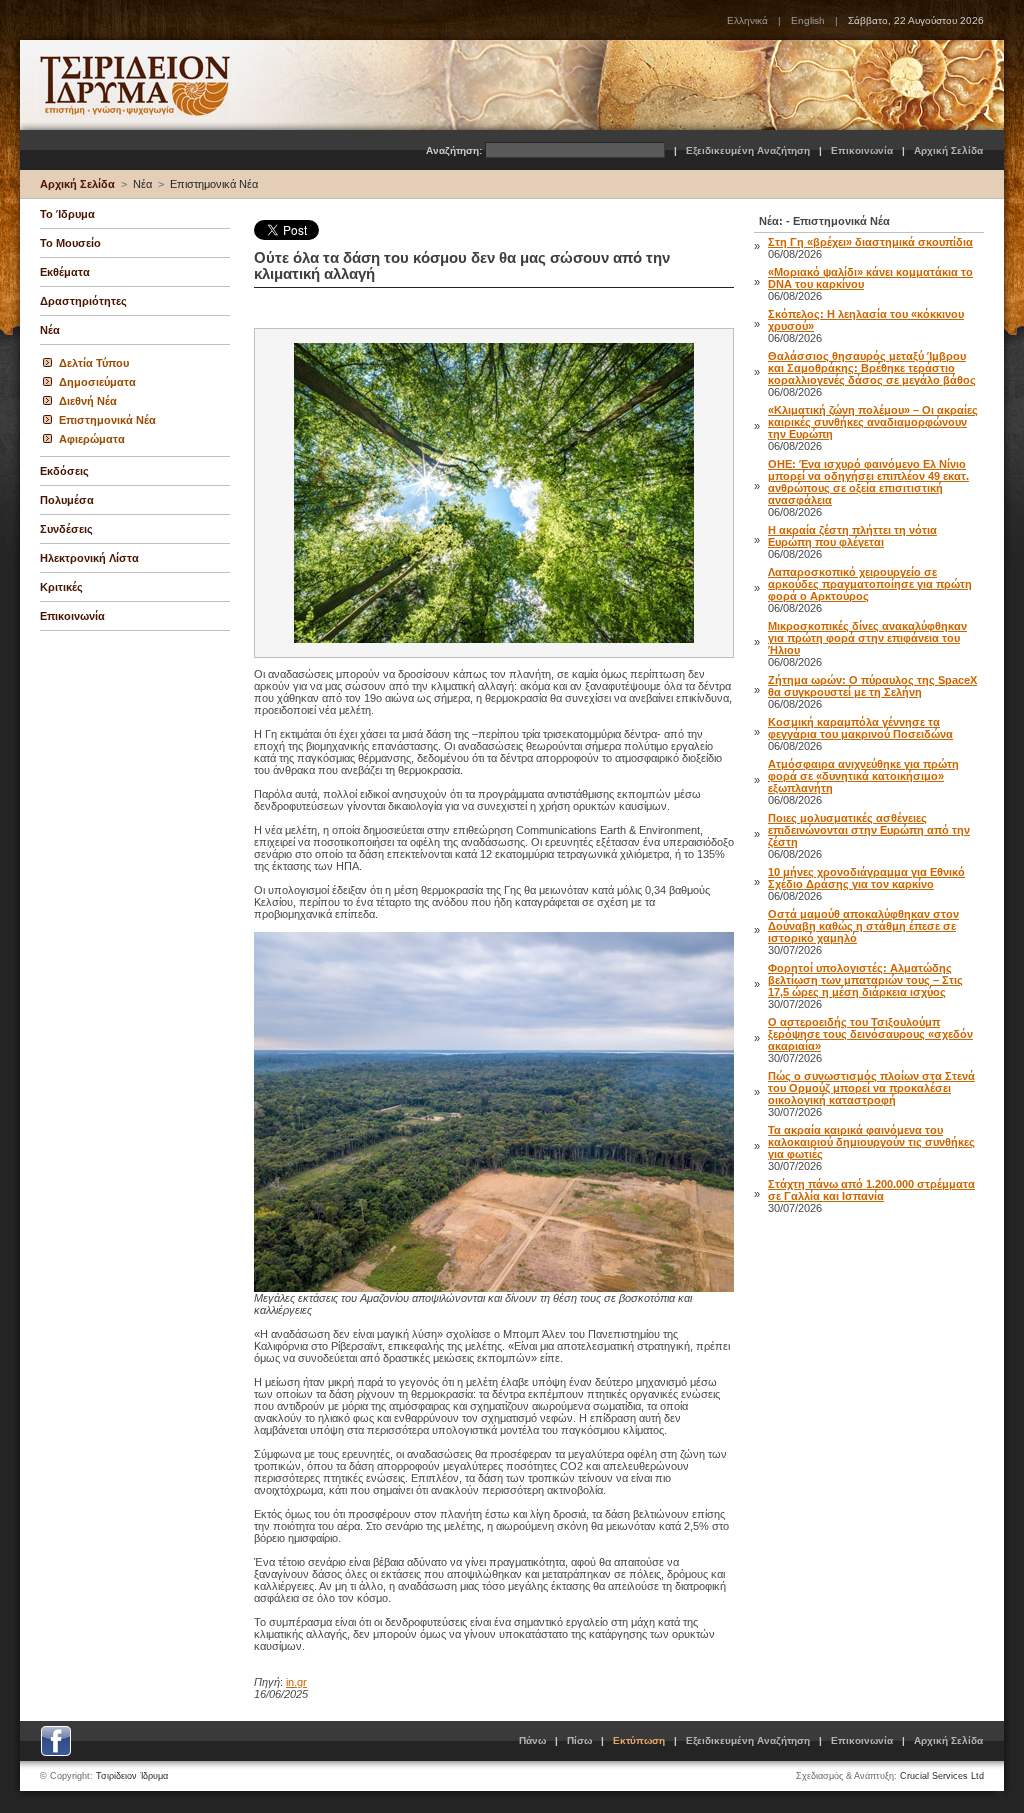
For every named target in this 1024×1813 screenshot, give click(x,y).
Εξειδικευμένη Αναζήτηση (748, 150)
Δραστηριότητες (83, 301)
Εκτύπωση (639, 1740)
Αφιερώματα (92, 439)
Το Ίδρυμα (67, 214)
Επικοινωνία (862, 150)
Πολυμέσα (67, 500)
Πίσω (579, 1740)
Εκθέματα (65, 272)
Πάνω (532, 1740)
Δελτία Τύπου (94, 363)
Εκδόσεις (64, 471)
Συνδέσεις (66, 529)
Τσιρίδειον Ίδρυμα (132, 1776)
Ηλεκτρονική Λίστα (89, 558)
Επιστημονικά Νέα (214, 184)
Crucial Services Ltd (942, 1776)
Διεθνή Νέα (88, 401)
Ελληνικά (747, 20)
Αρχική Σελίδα (948, 150)
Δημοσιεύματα (97, 382)
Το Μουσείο (70, 243)
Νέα (142, 184)
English (808, 20)
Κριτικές (61, 587)
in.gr (296, 1682)
